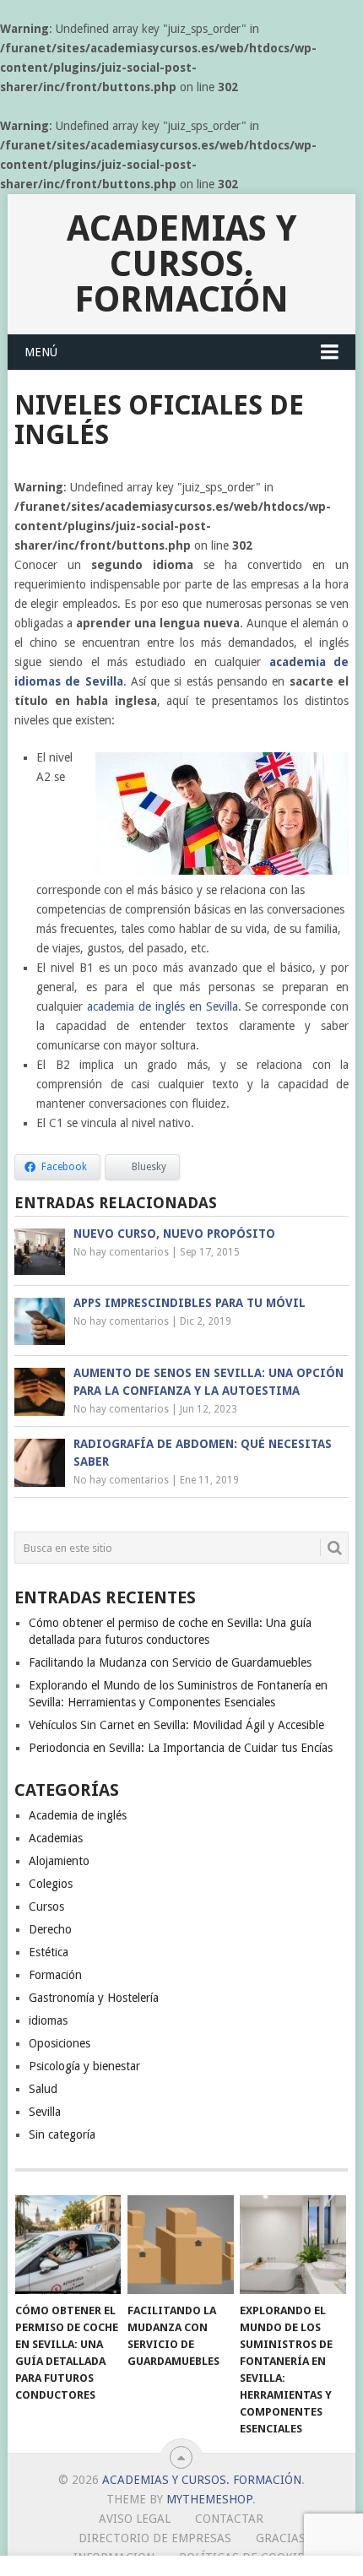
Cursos (46, 1906)
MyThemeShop (209, 2499)
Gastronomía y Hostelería (94, 1998)
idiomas (48, 2020)
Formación (55, 1975)
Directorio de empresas (155, 2538)
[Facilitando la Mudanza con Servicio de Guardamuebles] (180, 2245)
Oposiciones (60, 2043)
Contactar (229, 2519)
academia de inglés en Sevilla (162, 1006)
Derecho (50, 1929)
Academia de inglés (78, 1815)
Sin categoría (62, 2134)
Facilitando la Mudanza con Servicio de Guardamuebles (170, 1662)
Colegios (51, 1884)
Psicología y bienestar (84, 2066)
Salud (43, 2089)
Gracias (281, 2538)
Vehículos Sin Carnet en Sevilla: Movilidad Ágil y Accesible (176, 1725)
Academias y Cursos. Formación (181, 264)
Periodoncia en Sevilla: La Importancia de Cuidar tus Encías (181, 1748)
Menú (41, 352)
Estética (49, 1952)
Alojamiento (59, 1861)
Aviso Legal (135, 2519)
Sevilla (45, 2112)
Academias (56, 1838)
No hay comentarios (121, 1252)
